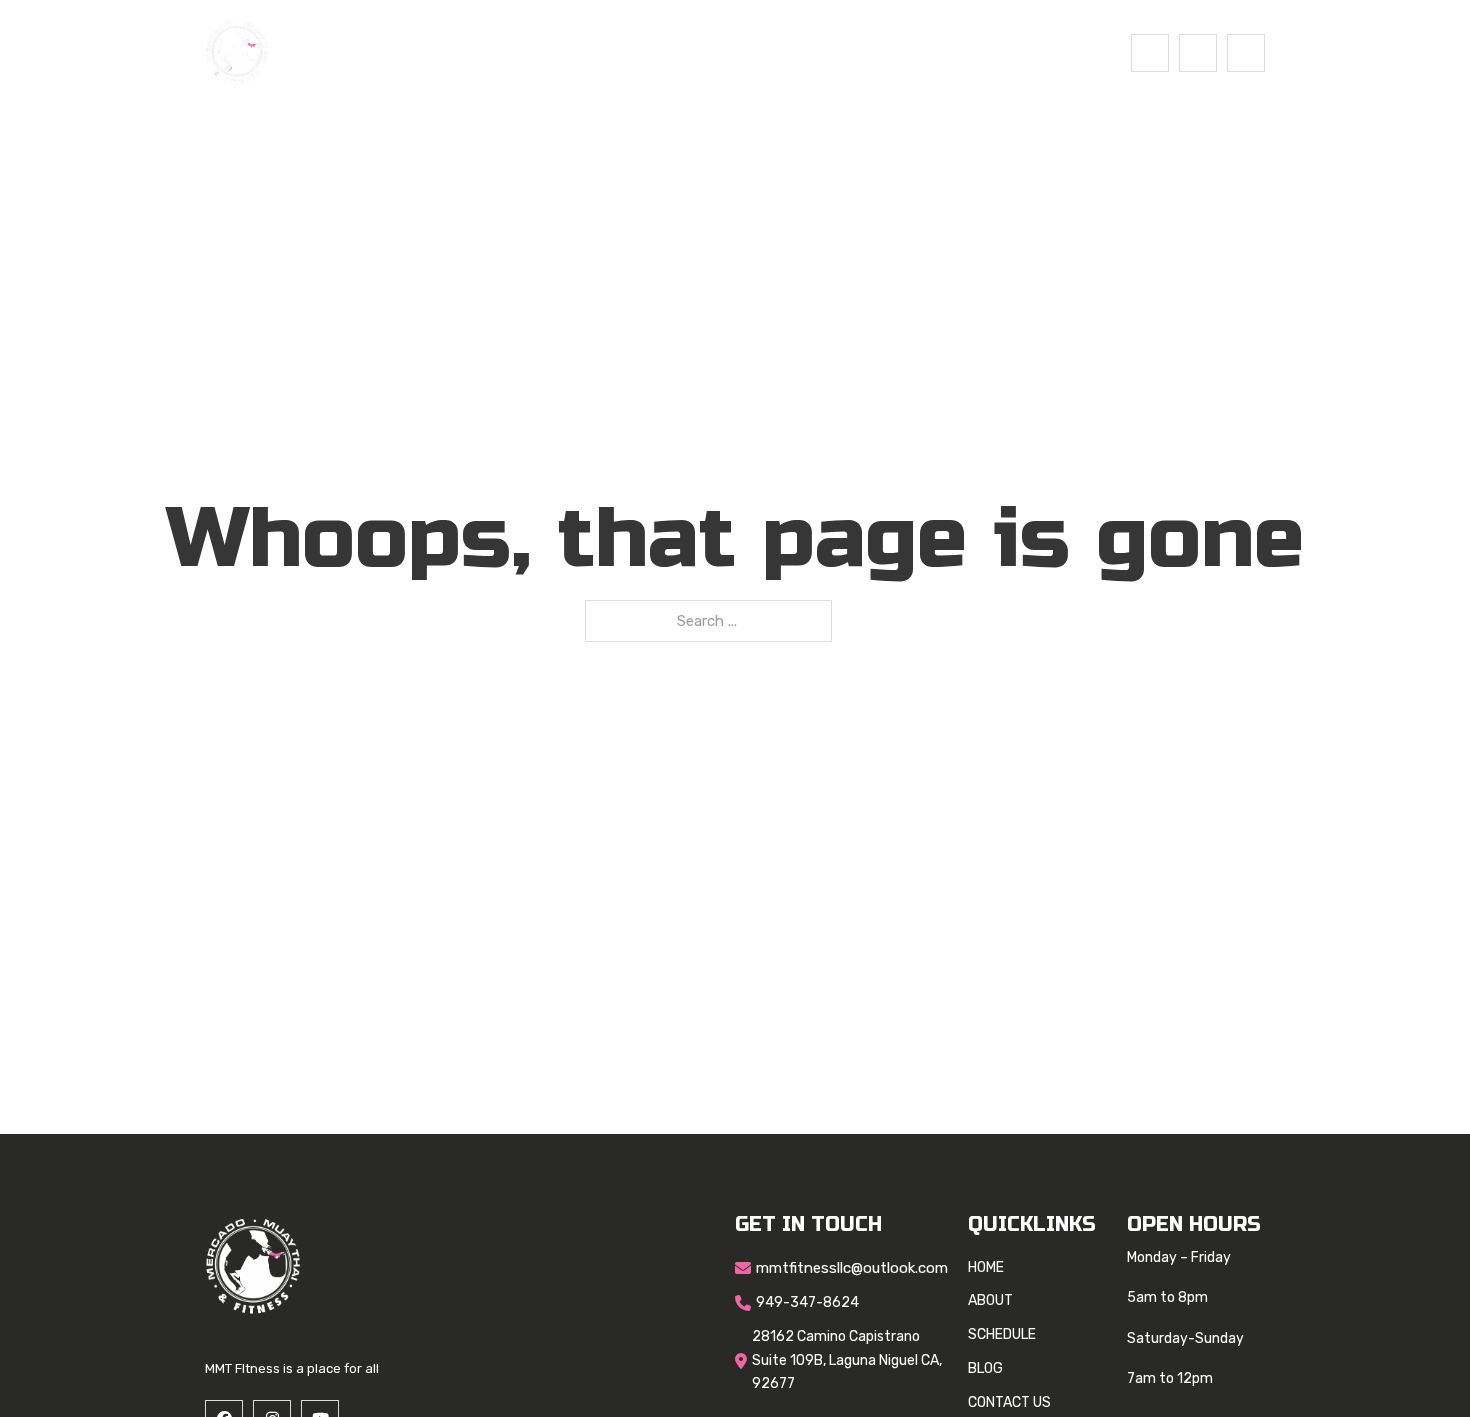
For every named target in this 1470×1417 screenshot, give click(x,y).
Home (525, 52)
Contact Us (881, 52)
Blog (785, 52)
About (601, 52)
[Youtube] (1246, 53)
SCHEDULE (696, 52)
